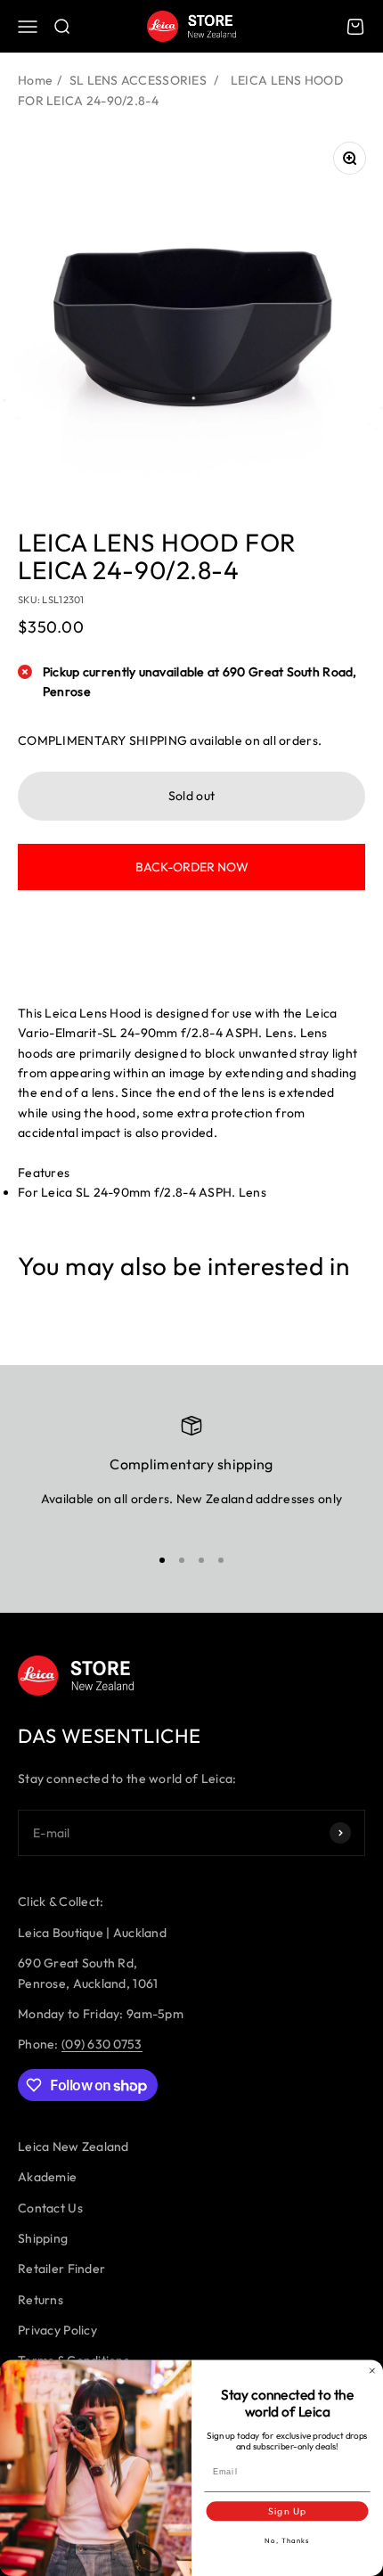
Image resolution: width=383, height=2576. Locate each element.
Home (35, 80)
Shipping (43, 2238)
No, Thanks (287, 2541)
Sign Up (287, 2511)
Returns (41, 2300)
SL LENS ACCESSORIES (138, 80)
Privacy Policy (57, 2330)
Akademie (47, 2177)
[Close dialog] (372, 2371)
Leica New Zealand (73, 2147)
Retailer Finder (61, 2269)
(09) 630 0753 (102, 2044)
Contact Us (50, 2208)
